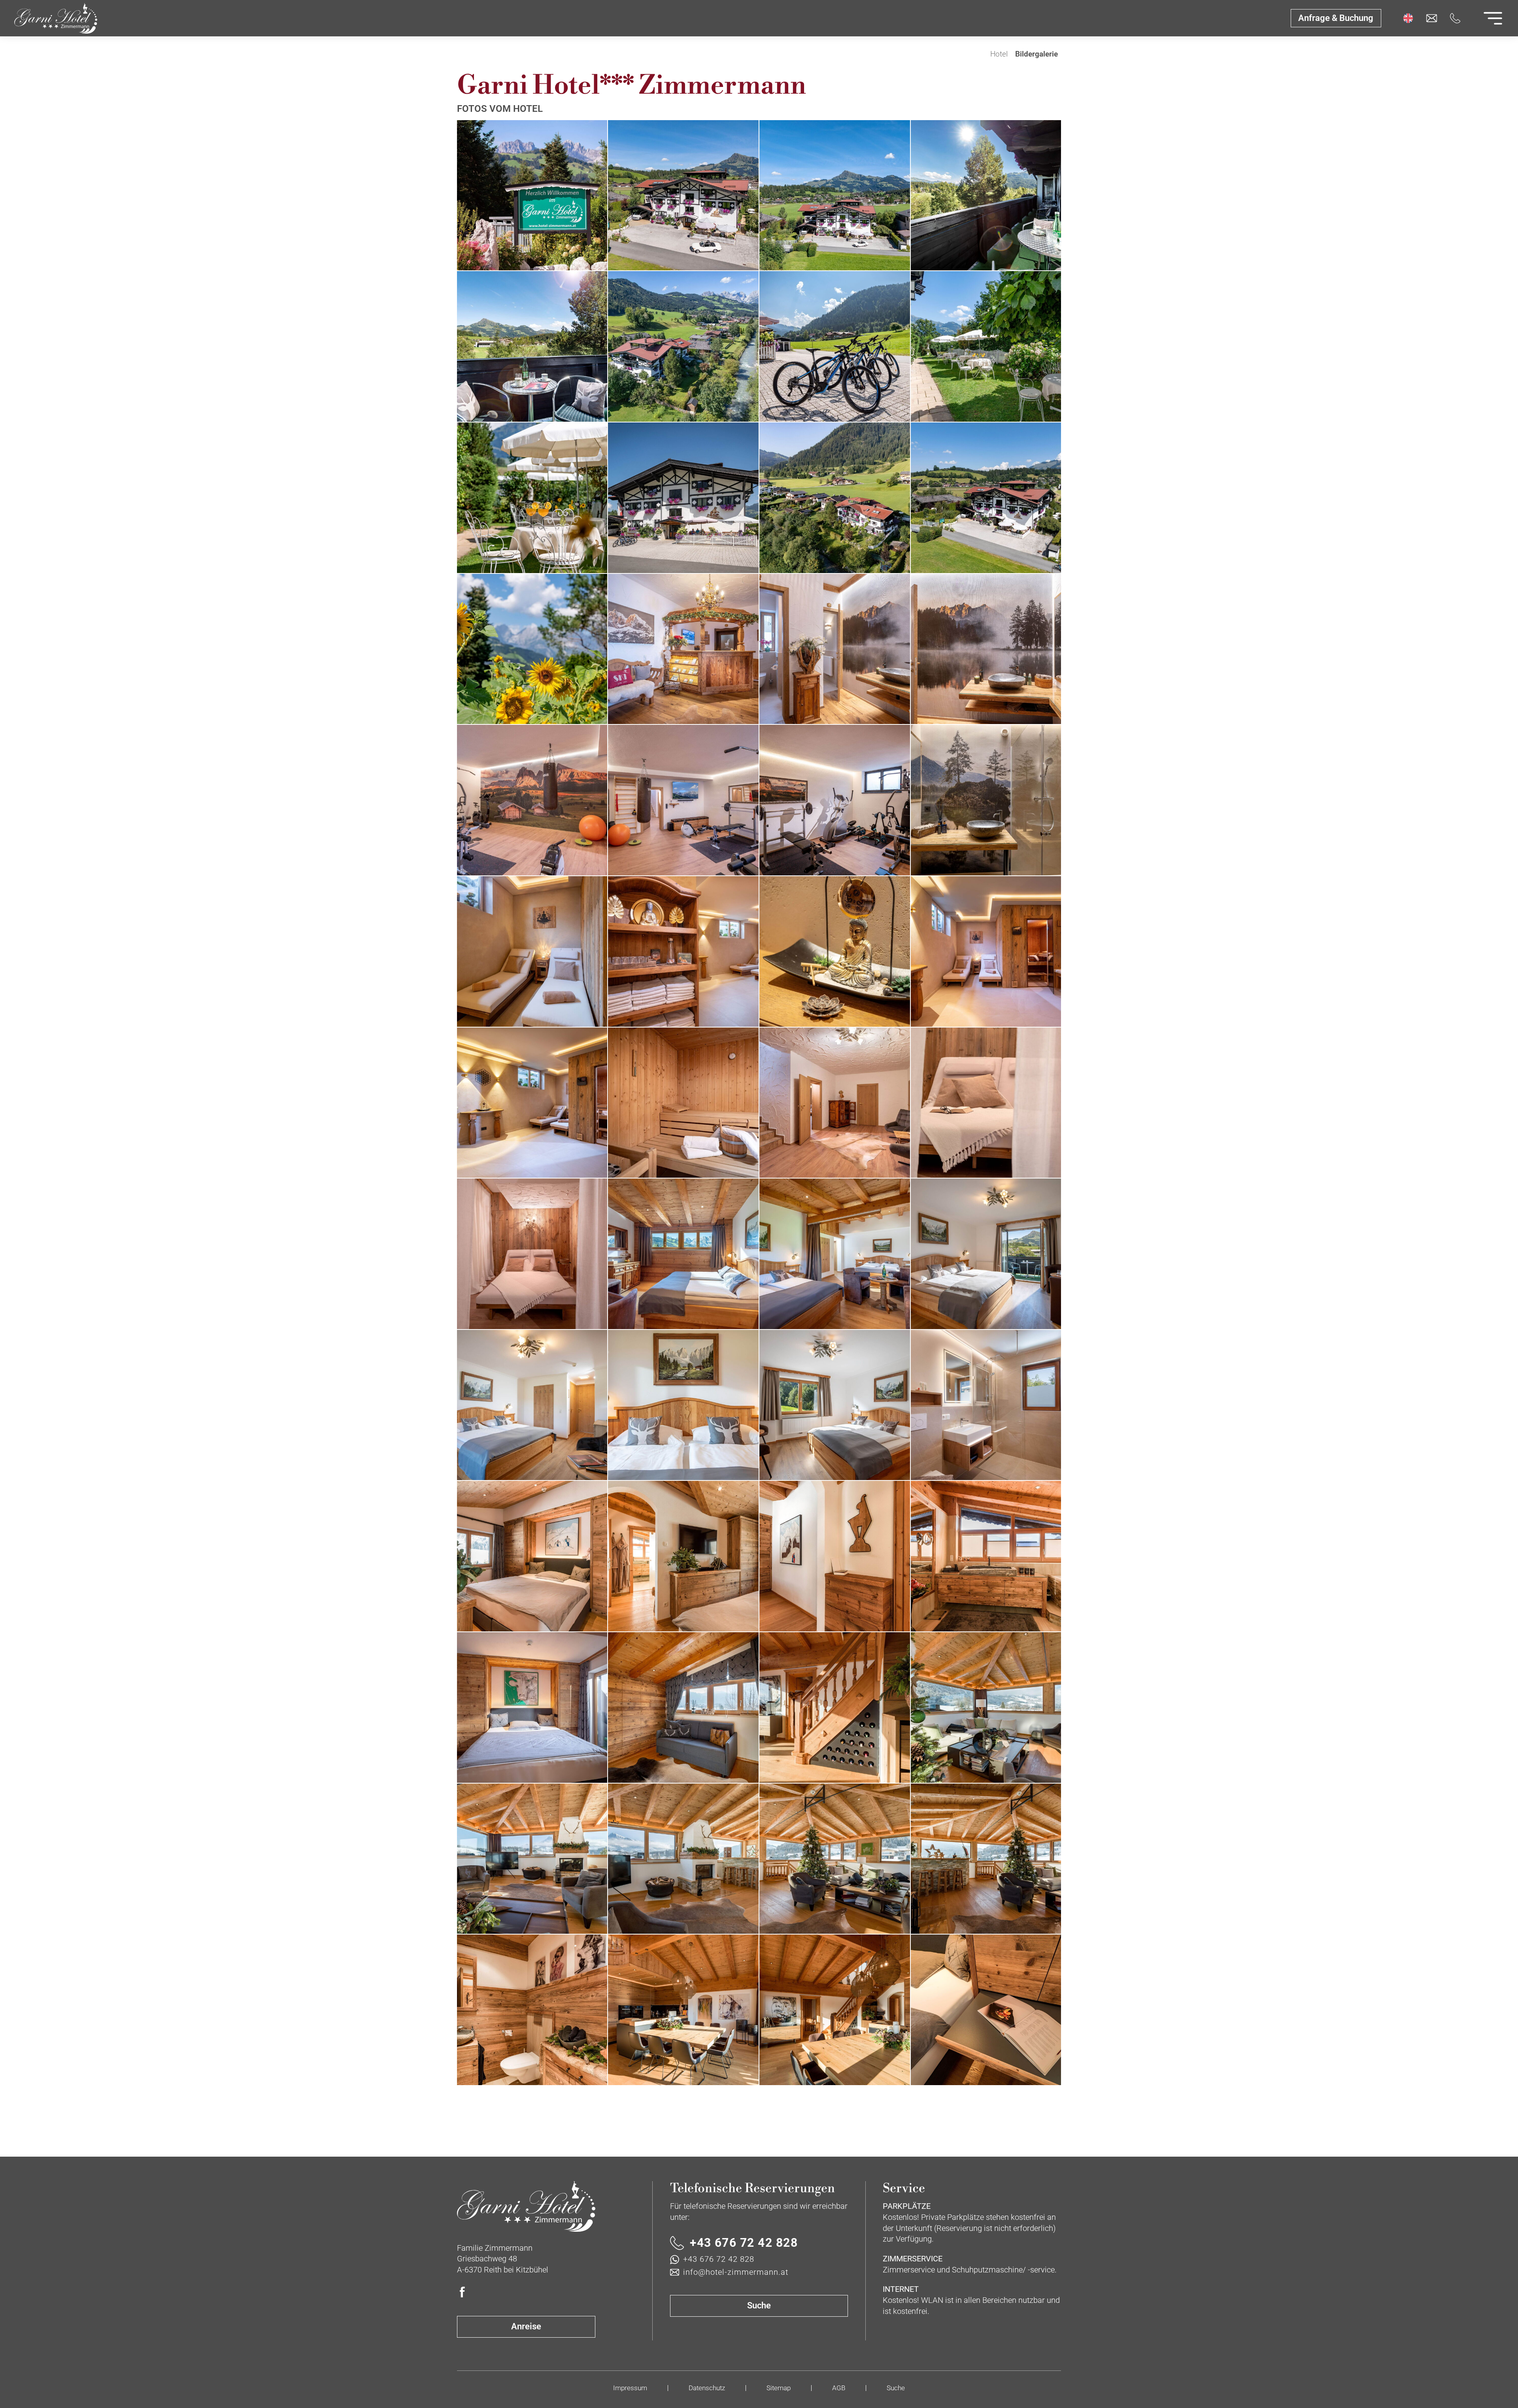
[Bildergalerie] (56, 18)
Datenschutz (707, 2388)
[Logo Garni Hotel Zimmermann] (526, 2207)
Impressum (630, 2388)
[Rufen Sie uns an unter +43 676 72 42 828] (1455, 18)
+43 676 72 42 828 (744, 2243)
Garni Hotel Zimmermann (979, 55)
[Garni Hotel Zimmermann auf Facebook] (463, 2292)
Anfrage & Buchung (1336, 18)
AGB (839, 2388)
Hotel (999, 54)
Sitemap (779, 2388)
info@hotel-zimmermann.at (736, 2272)
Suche (759, 2305)
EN (1408, 18)
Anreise (526, 2326)
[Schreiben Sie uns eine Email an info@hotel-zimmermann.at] (1431, 18)
